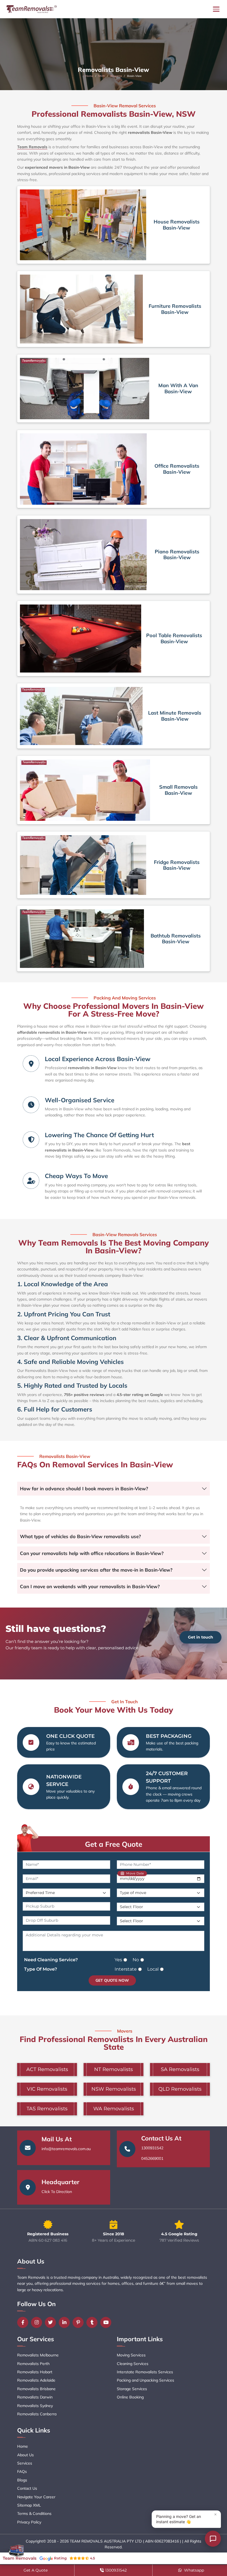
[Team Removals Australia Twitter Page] (52, 2322)
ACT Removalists (47, 2069)
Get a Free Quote (114, 1844)
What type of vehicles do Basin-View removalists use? (80, 1536)
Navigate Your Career (36, 2497)
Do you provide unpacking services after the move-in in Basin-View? (96, 1570)
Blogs (22, 2480)
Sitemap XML (29, 2505)
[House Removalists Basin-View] (83, 225)
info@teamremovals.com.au (66, 2149)
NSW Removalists (114, 2089)
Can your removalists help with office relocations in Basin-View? (92, 1553)
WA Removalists (114, 2109)
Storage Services (132, 2389)
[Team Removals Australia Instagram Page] (38, 2322)
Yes (118, 1960)
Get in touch (201, 1637)
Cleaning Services (133, 2364)
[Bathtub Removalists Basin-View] (82, 939)
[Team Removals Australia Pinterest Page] (79, 2322)
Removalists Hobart (35, 2372)
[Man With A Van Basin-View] (85, 388)
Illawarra (116, 76)
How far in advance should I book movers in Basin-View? (84, 1488)
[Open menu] (216, 9)
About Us (25, 2455)
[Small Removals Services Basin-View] (85, 790)
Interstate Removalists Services (145, 2372)
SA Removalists (180, 2069)
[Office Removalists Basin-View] (83, 469)
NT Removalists (114, 2069)
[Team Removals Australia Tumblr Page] (93, 2322)
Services (25, 2463)
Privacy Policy (29, 2522)
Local (153, 1969)
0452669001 (152, 2158)
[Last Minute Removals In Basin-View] (81, 716)
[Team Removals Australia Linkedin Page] (66, 2322)
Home (89, 76)
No (136, 1960)
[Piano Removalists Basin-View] (83, 555)
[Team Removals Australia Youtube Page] (107, 2322)
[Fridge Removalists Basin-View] (83, 865)
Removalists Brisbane (36, 2389)
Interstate (126, 1969)
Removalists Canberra (37, 2414)
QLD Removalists (180, 2089)
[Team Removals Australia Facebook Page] (24, 2322)
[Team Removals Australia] (31, 9)
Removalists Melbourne (38, 2355)
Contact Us (27, 2488)
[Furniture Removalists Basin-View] (81, 309)
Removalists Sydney (35, 2406)
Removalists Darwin (35, 2397)
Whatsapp (194, 2570)
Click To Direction (57, 2192)
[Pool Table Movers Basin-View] (81, 639)
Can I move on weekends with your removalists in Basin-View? (90, 1586)
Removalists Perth (33, 2364)
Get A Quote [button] (36, 2570)
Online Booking (130, 2397)
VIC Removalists (47, 2089)
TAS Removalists (47, 2109)
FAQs (22, 2471)
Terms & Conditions (34, 2514)
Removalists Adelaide (36, 2380)
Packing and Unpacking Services (145, 2380)
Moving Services (131, 2355)
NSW (102, 76)
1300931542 (152, 2148)
